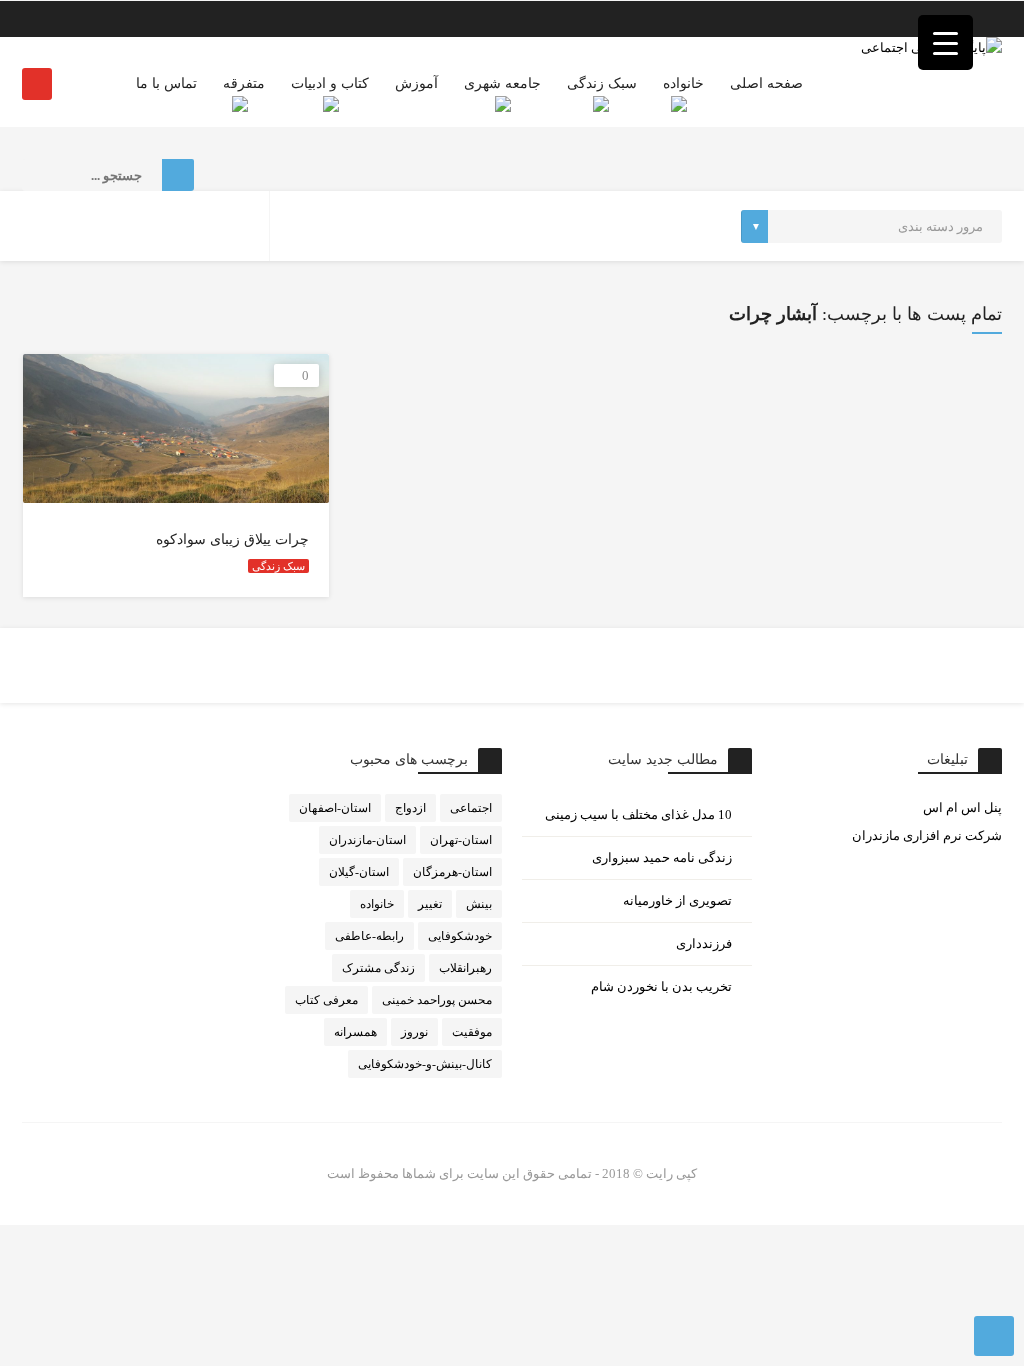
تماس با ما (166, 83)
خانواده (683, 83)
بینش (479, 904)
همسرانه (355, 1032)
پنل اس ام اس (962, 807)
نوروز (414, 1032)
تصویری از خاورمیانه (677, 900)
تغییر (430, 904)
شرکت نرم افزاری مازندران (927, 835)
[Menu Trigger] (945, 42)
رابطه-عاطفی (369, 936)
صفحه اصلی (766, 83)
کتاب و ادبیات (330, 83)
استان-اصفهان (335, 808)
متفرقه (244, 83)
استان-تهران (461, 840)
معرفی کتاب (326, 1000)
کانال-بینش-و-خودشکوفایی (425, 1064)
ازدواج (410, 808)
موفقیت (472, 1032)
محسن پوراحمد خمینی (437, 1000)
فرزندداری (704, 943)
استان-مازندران (367, 840)
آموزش (416, 83)
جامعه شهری (502, 83)
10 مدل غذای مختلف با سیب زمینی (638, 814)
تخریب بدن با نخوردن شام (661, 986)
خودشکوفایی (460, 936)
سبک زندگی (602, 83)
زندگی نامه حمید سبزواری (662, 857)
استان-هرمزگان (452, 872)
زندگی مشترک (378, 968)
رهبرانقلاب (465, 968)
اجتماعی (471, 808)
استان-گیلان (359, 872)
